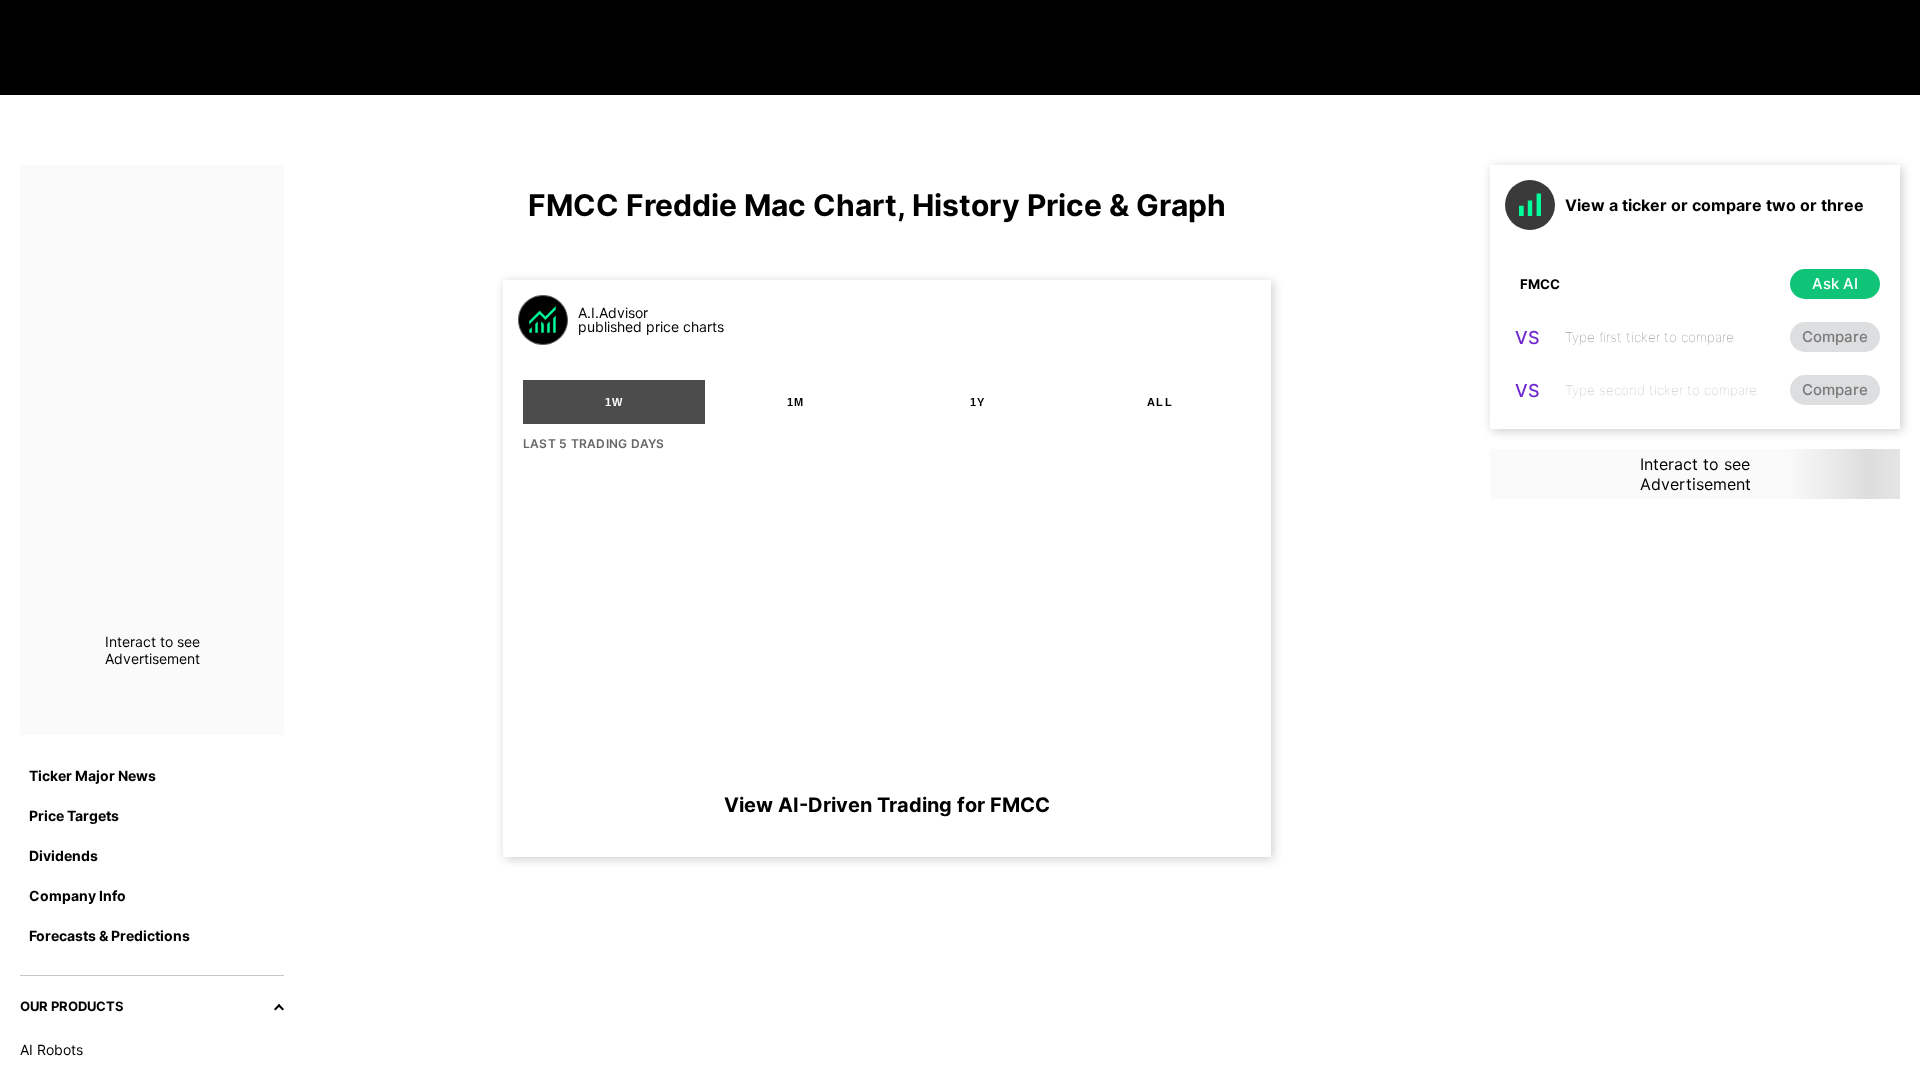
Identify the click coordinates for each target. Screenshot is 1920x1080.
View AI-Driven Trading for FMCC (887, 805)
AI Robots (51, 1049)
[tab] (614, 402)
